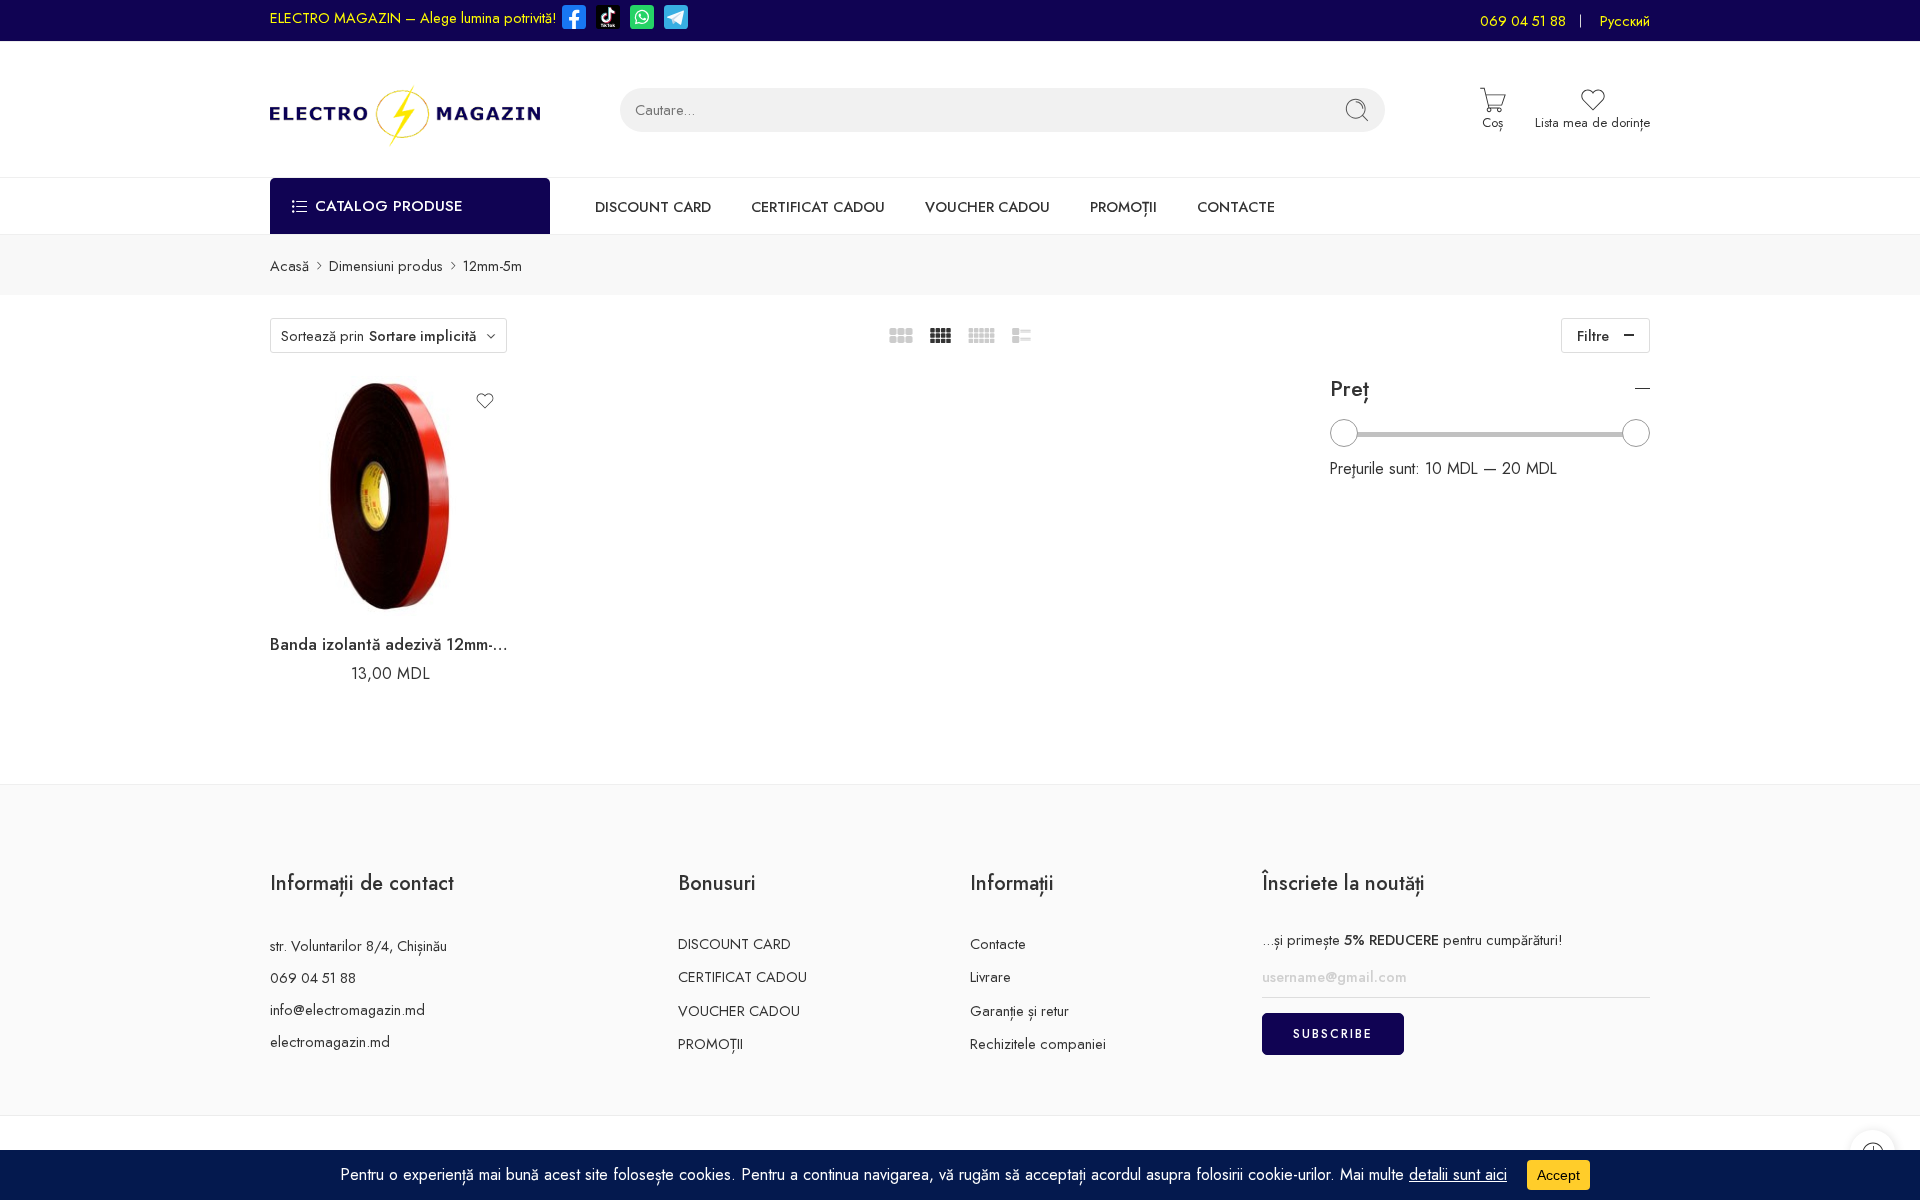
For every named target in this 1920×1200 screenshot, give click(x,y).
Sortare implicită (422, 335)
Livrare (990, 976)
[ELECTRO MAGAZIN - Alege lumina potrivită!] (405, 109)
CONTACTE (1236, 206)
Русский (1625, 20)
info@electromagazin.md (347, 1009)
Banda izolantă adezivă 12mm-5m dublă (390, 644)
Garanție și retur (1019, 1010)
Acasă (289, 265)
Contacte (998, 943)
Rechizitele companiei (1038, 1043)
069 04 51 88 (1523, 20)
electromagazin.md (330, 1041)
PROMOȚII (1123, 206)
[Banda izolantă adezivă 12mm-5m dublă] (390, 496)
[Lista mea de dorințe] (485, 401)
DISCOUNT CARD (653, 206)
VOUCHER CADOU (987, 206)
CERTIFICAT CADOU (818, 206)
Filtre (1593, 335)
